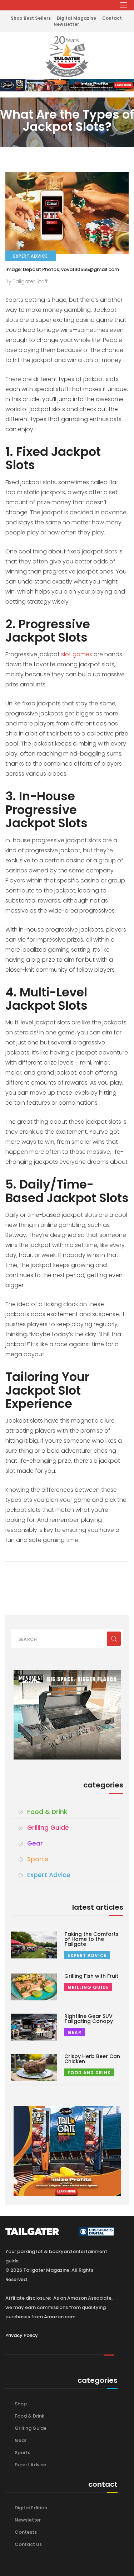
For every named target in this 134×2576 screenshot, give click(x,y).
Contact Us (28, 2544)
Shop (21, 2404)
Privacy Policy (22, 2335)
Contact (112, 18)
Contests (26, 2532)
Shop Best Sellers (31, 18)
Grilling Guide (48, 1828)
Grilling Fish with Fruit (91, 1976)
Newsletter (66, 24)
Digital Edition (31, 2508)
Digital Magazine (76, 18)
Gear (35, 1843)
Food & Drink (47, 1812)
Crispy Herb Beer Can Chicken (92, 2059)
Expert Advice (49, 1875)
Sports (38, 1859)
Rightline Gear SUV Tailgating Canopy (89, 2019)
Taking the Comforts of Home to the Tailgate (91, 1939)
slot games (77, 654)
